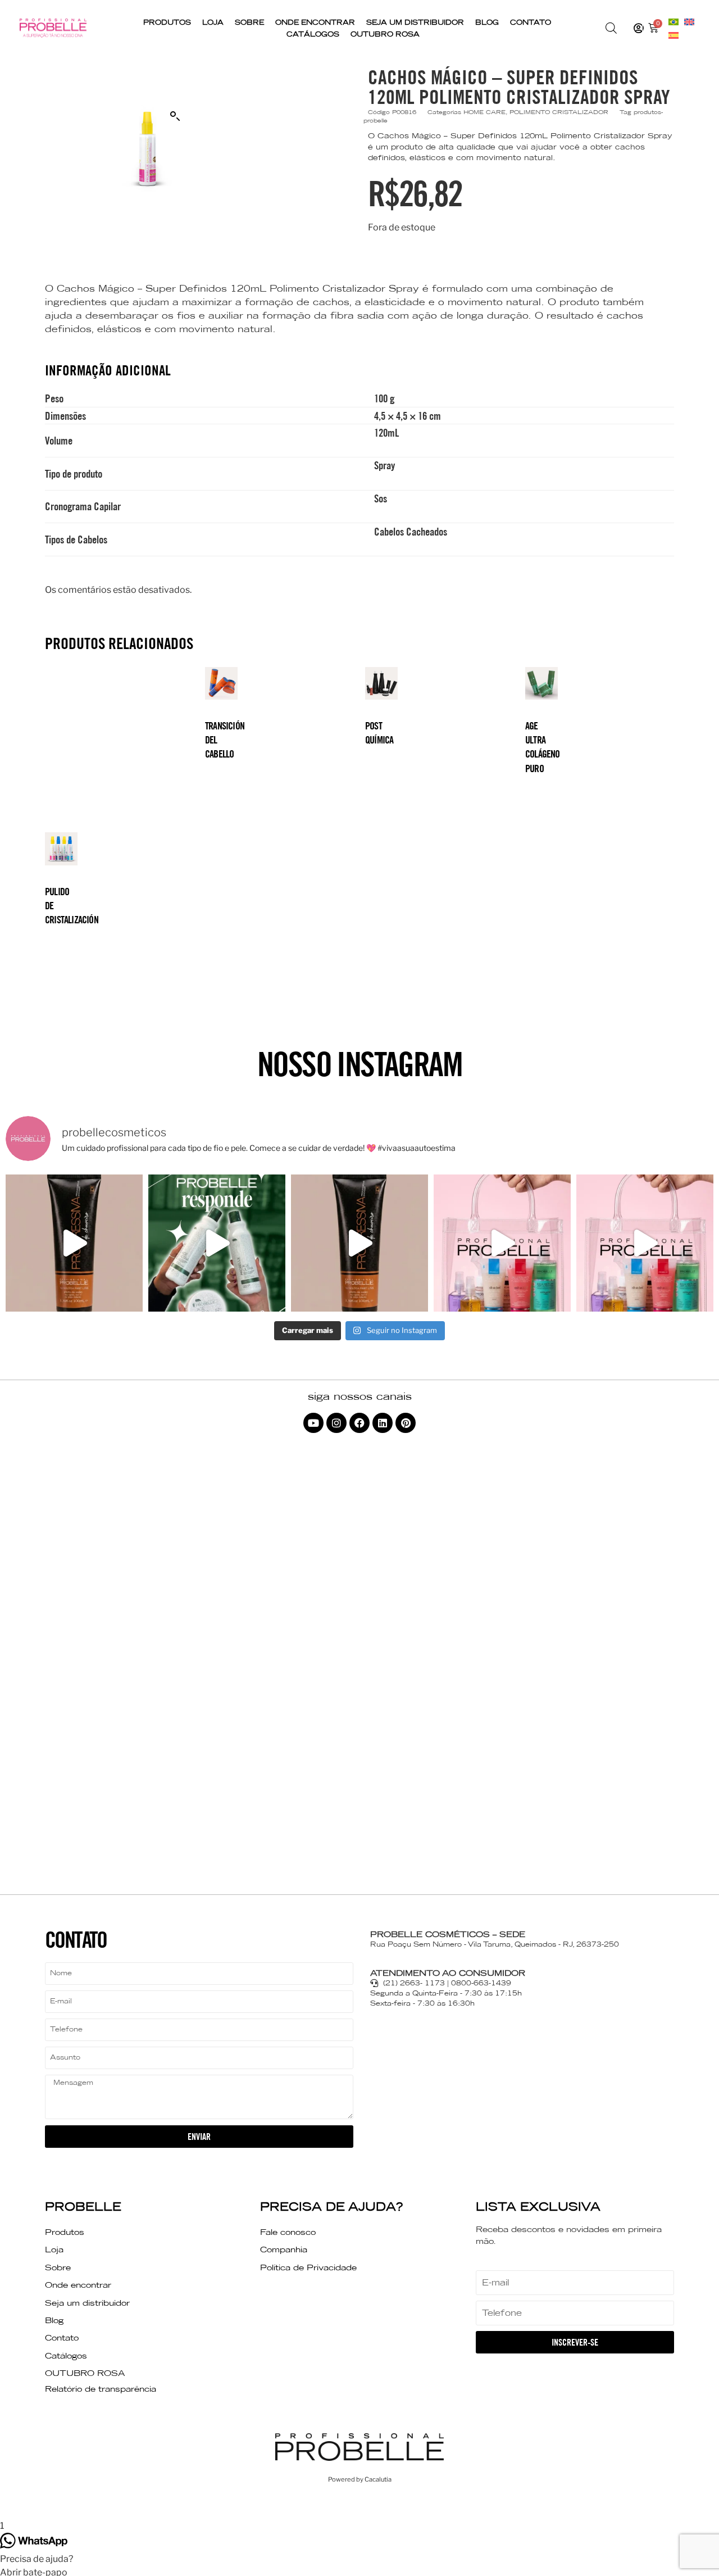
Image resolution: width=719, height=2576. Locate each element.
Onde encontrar (315, 22)
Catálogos (313, 34)
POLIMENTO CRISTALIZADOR (559, 112)
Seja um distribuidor (415, 22)
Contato (531, 22)
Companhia (284, 2250)
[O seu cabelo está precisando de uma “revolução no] (217, 1243)
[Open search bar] (611, 28)
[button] (175, 116)
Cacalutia (378, 2479)
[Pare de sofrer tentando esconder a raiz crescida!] (74, 1243)
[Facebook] (359, 1423)
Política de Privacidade (308, 2267)
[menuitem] (674, 21)
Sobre (249, 22)
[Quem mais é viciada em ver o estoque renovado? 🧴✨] (502, 1243)
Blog (487, 22)
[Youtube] (313, 1423)
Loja (213, 22)
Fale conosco (288, 2232)
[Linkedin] (383, 1423)
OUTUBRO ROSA (385, 34)
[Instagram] (336, 1423)
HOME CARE (484, 112)
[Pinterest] (406, 1423)
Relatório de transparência (101, 2389)
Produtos (167, 22)
